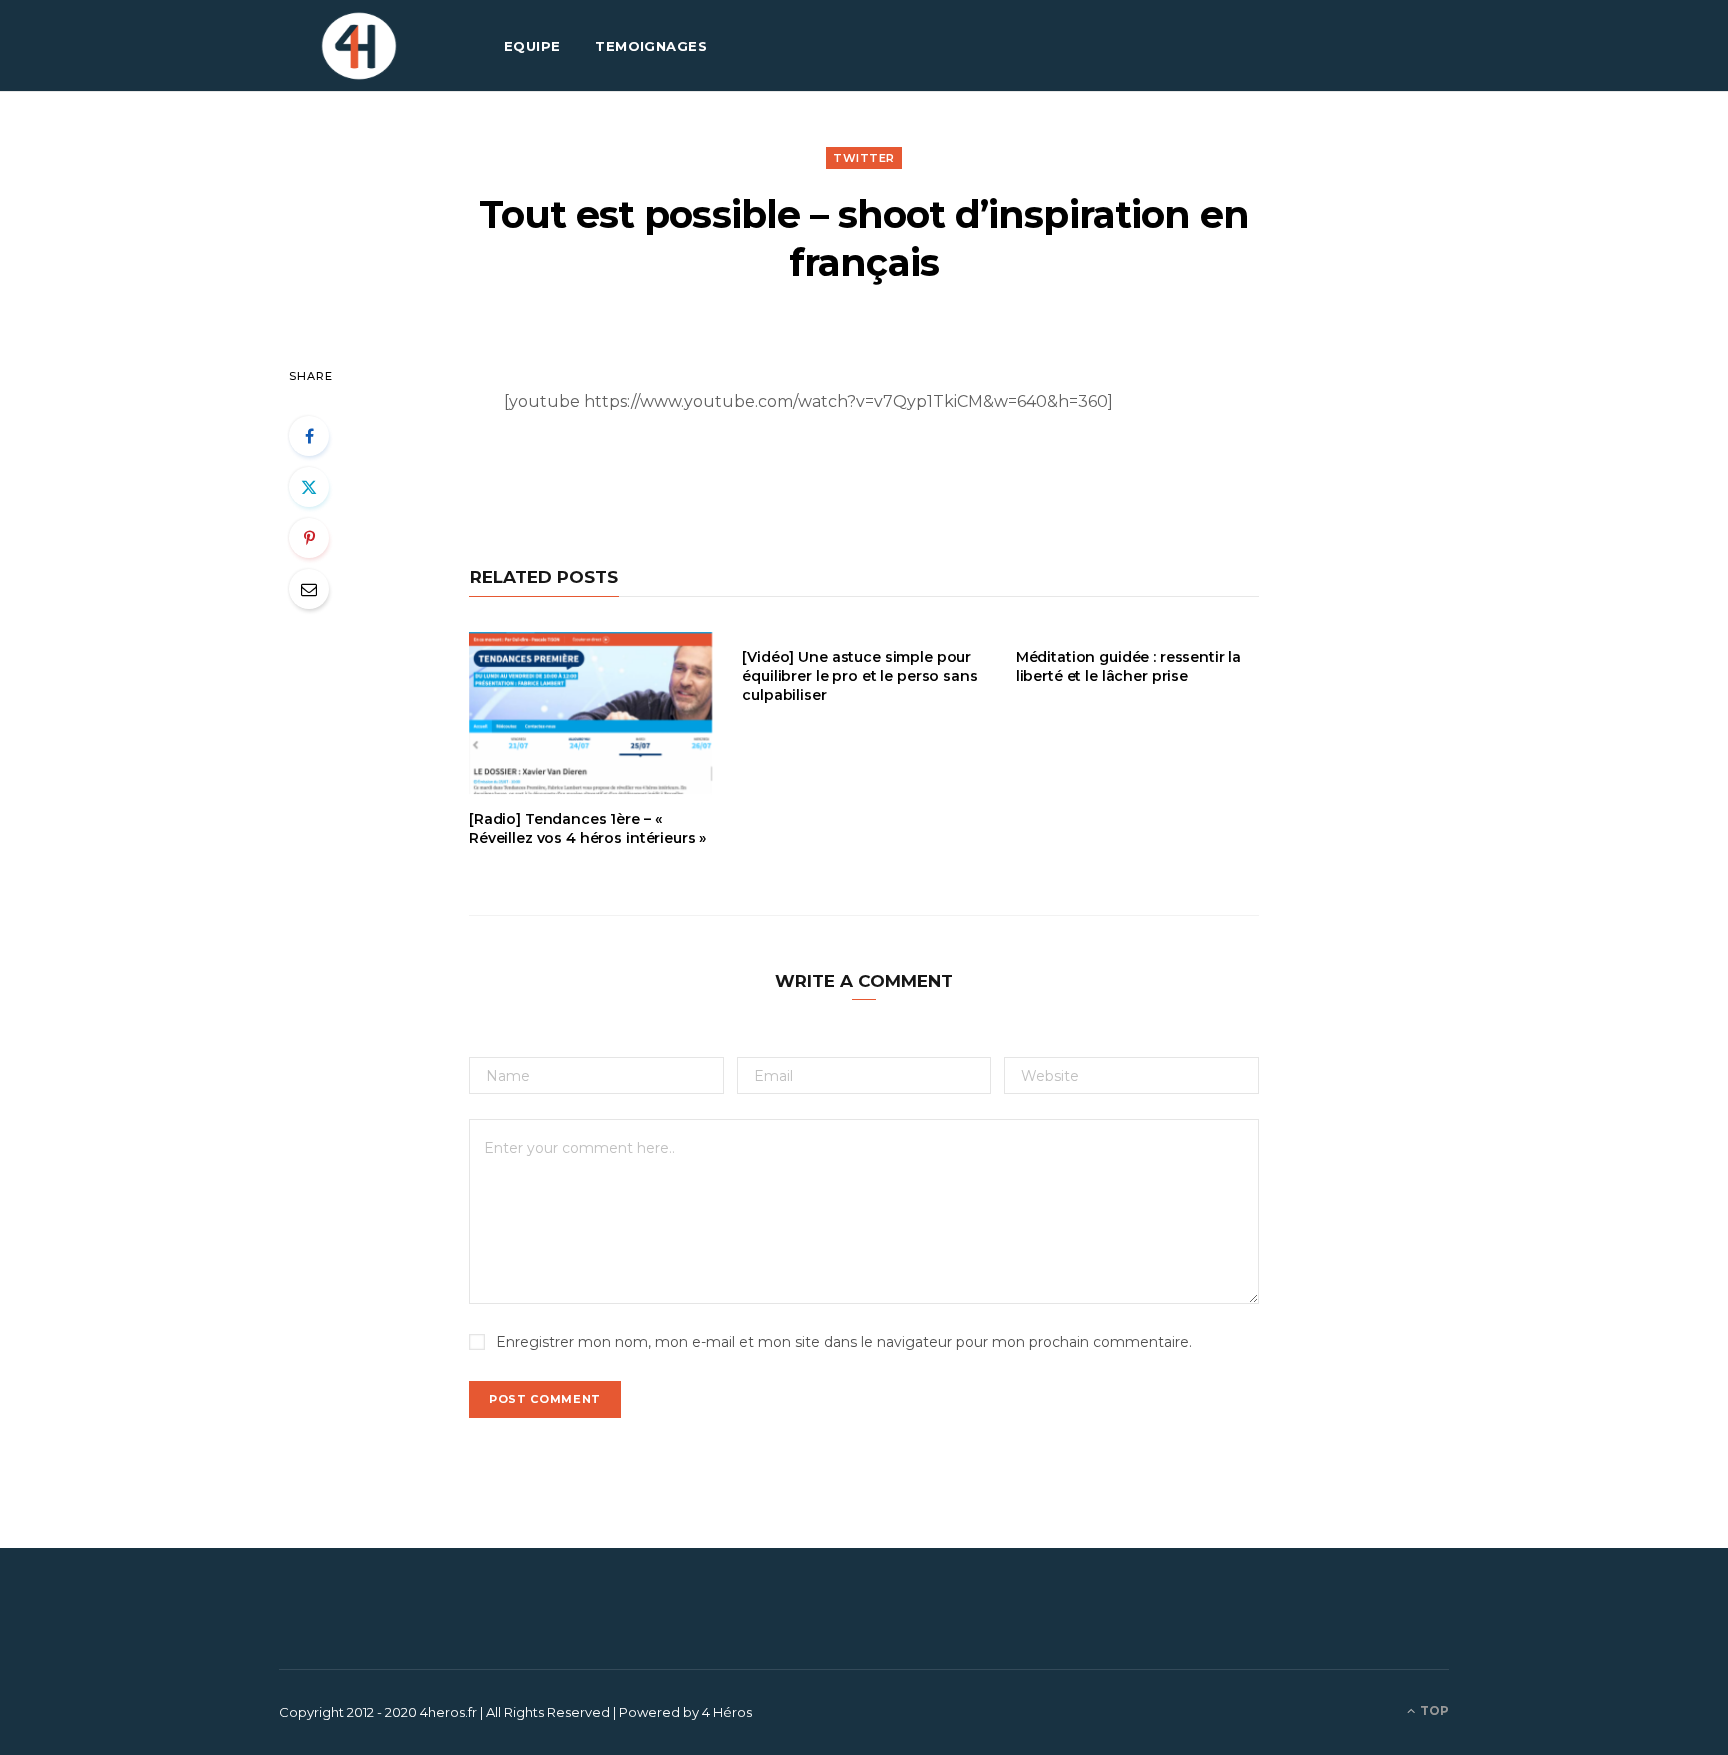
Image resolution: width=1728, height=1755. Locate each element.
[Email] (309, 589)
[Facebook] (309, 436)
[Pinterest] (309, 538)
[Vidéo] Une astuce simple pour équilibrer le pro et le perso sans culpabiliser (859, 676)
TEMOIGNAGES (651, 46)
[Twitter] (309, 487)
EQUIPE (532, 46)
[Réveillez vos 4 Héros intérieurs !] (359, 46)
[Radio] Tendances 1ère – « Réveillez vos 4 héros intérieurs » (587, 828)
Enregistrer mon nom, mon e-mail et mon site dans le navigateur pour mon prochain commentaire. (844, 1342)
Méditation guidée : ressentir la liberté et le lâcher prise (1129, 666)
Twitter (864, 158)
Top (1433, 1710)
